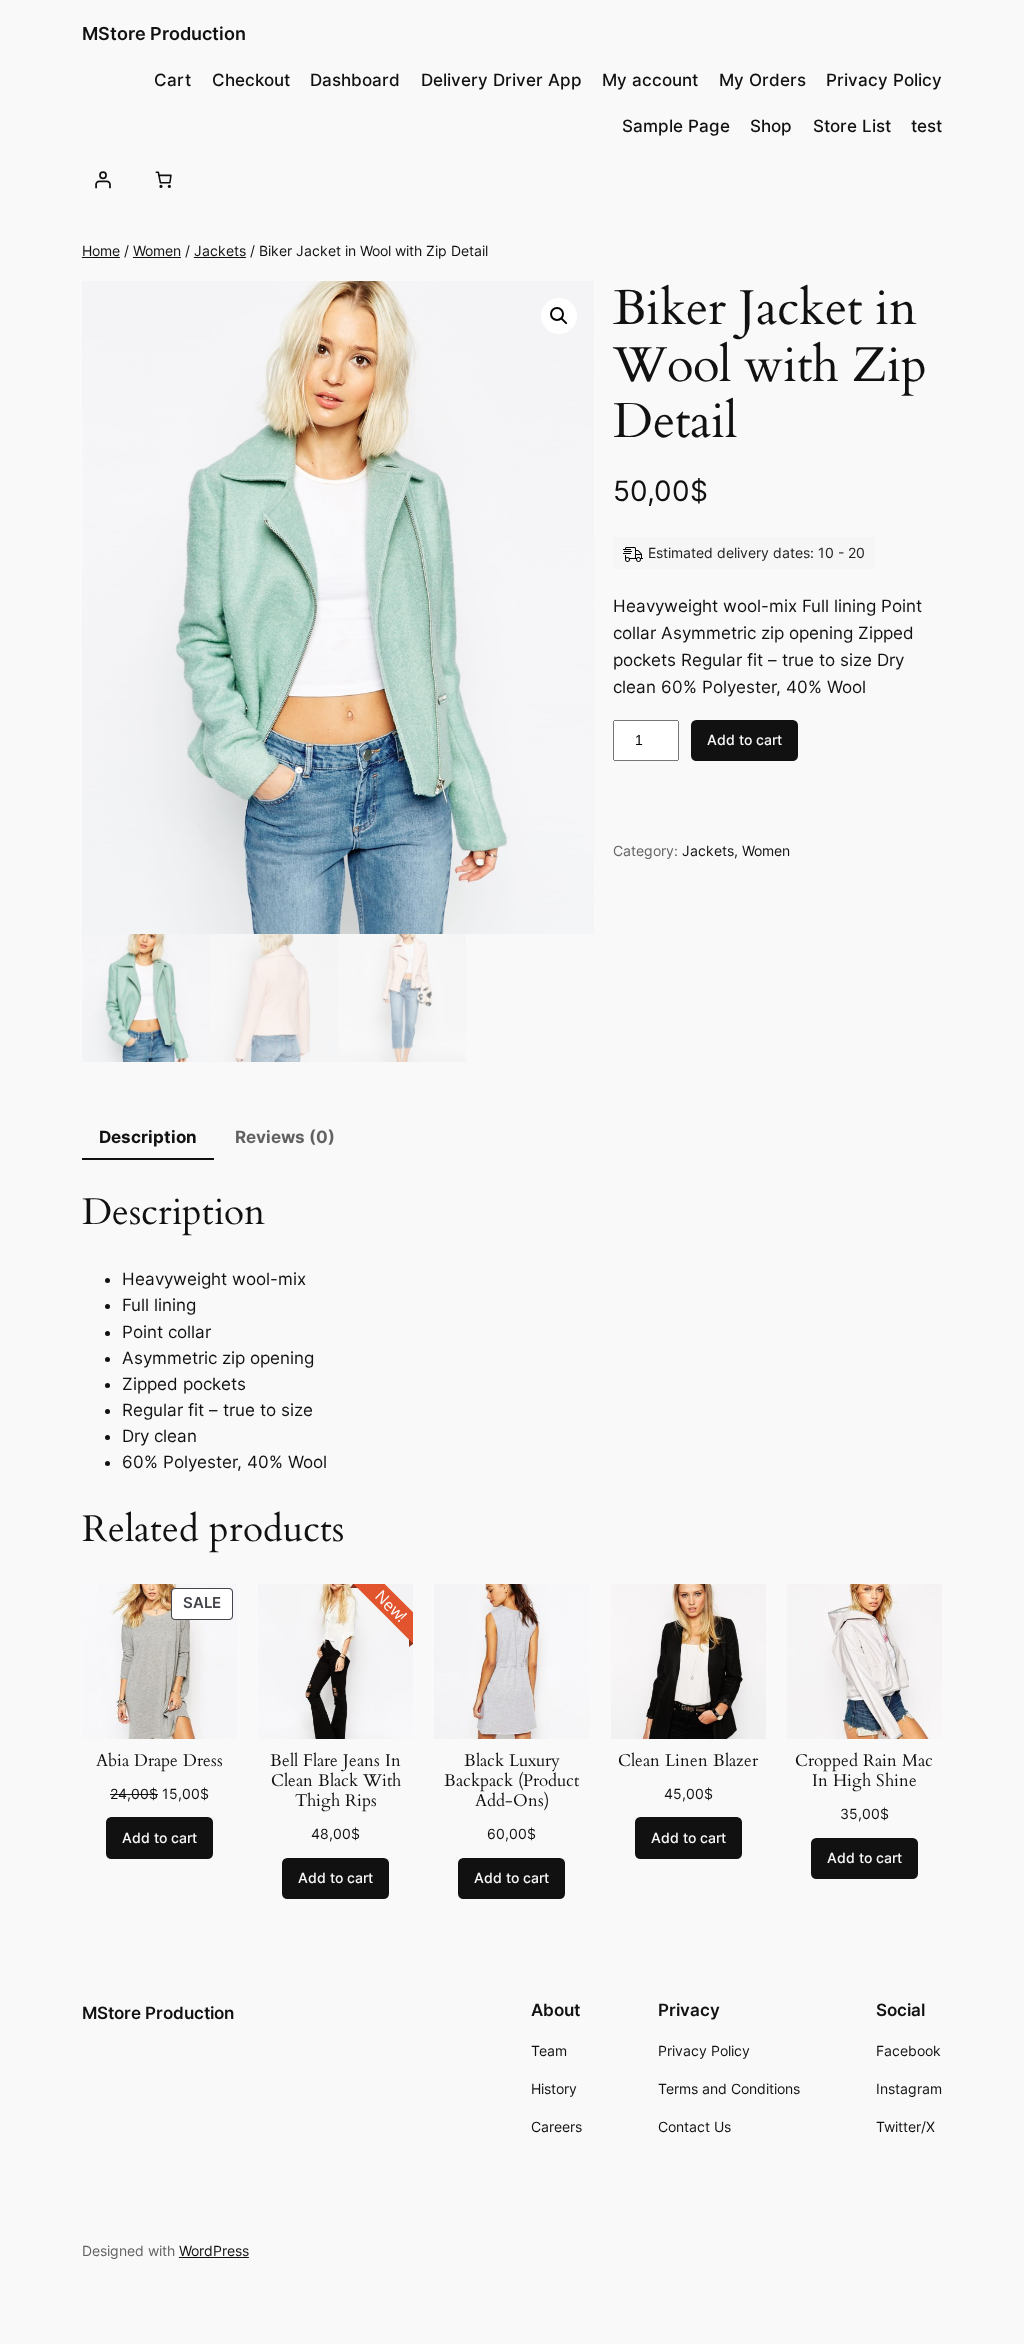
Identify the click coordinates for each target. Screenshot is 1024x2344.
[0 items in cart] (164, 180)
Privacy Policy (884, 80)
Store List (852, 126)
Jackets (220, 250)
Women (157, 250)
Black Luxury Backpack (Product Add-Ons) (511, 1781)
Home (101, 250)
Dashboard (355, 80)
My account (650, 80)
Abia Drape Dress (159, 1761)
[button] (559, 316)
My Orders (762, 80)
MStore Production (164, 33)
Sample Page (676, 126)
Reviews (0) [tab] (285, 1137)
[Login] (103, 180)
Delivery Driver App (501, 80)
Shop (771, 126)
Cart (172, 80)
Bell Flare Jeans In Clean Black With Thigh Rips (335, 1781)
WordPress (214, 2250)
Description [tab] (148, 1137)
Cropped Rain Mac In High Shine (864, 1771)
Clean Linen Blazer (688, 1761)
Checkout (251, 80)
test (926, 126)
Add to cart (744, 739)
